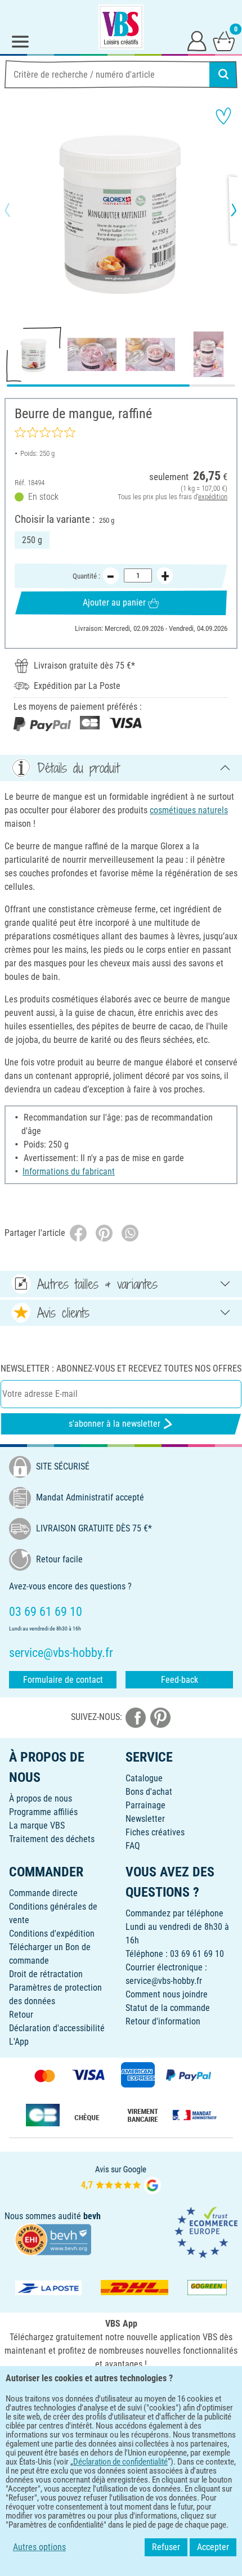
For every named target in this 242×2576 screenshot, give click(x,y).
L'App (19, 2042)
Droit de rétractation (46, 1974)
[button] (17, 210)
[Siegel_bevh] (53, 2239)
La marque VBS (37, 1825)
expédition (213, 497)
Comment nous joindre (167, 1994)
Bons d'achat (149, 1792)
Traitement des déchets (52, 1839)
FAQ (133, 1846)
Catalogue (144, 1778)
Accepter (213, 2547)
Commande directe (43, 1893)
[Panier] (224, 41)
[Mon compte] (197, 41)
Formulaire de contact (63, 1680)
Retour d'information (163, 2021)
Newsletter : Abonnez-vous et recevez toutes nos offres (121, 1368)
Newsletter (145, 1819)
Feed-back (180, 1680)
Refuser (166, 2547)
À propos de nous (41, 1798)
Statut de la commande (168, 2008)
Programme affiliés (43, 1812)
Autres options (39, 2547)
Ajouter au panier (114, 602)
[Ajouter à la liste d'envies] (223, 116)
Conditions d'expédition (52, 1934)
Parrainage (145, 1805)
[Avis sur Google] (121, 2179)
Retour (21, 2015)
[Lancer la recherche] (223, 74)
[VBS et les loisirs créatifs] (121, 27)
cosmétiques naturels (189, 810)
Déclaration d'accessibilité (57, 2028)
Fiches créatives (155, 1832)
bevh (92, 2216)
